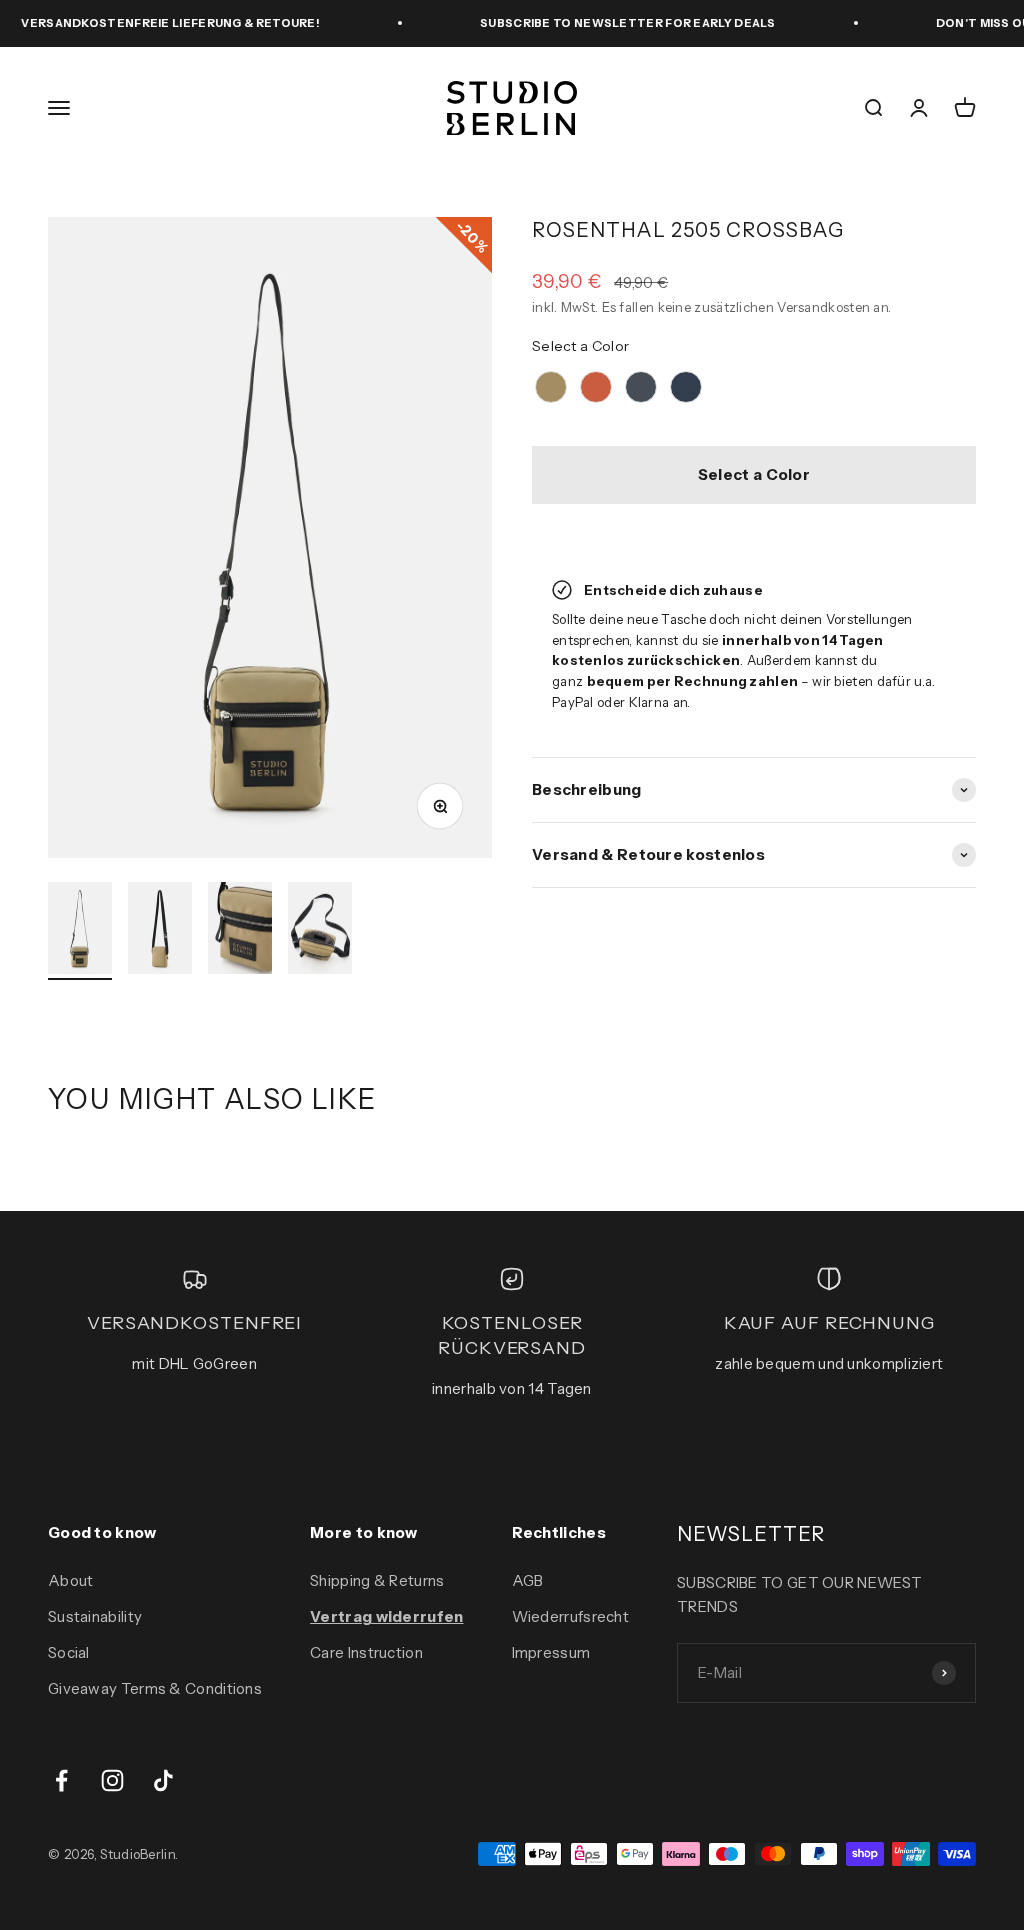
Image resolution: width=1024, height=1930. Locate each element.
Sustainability (95, 1616)
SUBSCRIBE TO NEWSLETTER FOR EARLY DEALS (607, 23)
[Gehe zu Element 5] (80, 931)
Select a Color (580, 346)
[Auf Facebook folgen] (61, 1780)
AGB (528, 1580)
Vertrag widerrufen (386, 1616)
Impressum (551, 1652)
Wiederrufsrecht (571, 1616)
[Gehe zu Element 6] (160, 931)
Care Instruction (366, 1652)
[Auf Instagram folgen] (112, 1780)
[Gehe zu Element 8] (320, 931)
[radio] (551, 387)
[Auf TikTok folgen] (163, 1780)
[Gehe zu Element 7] (240, 931)
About (71, 1580)
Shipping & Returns (377, 1580)
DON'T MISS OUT (967, 23)
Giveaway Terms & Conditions (155, 1688)
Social (69, 1652)
